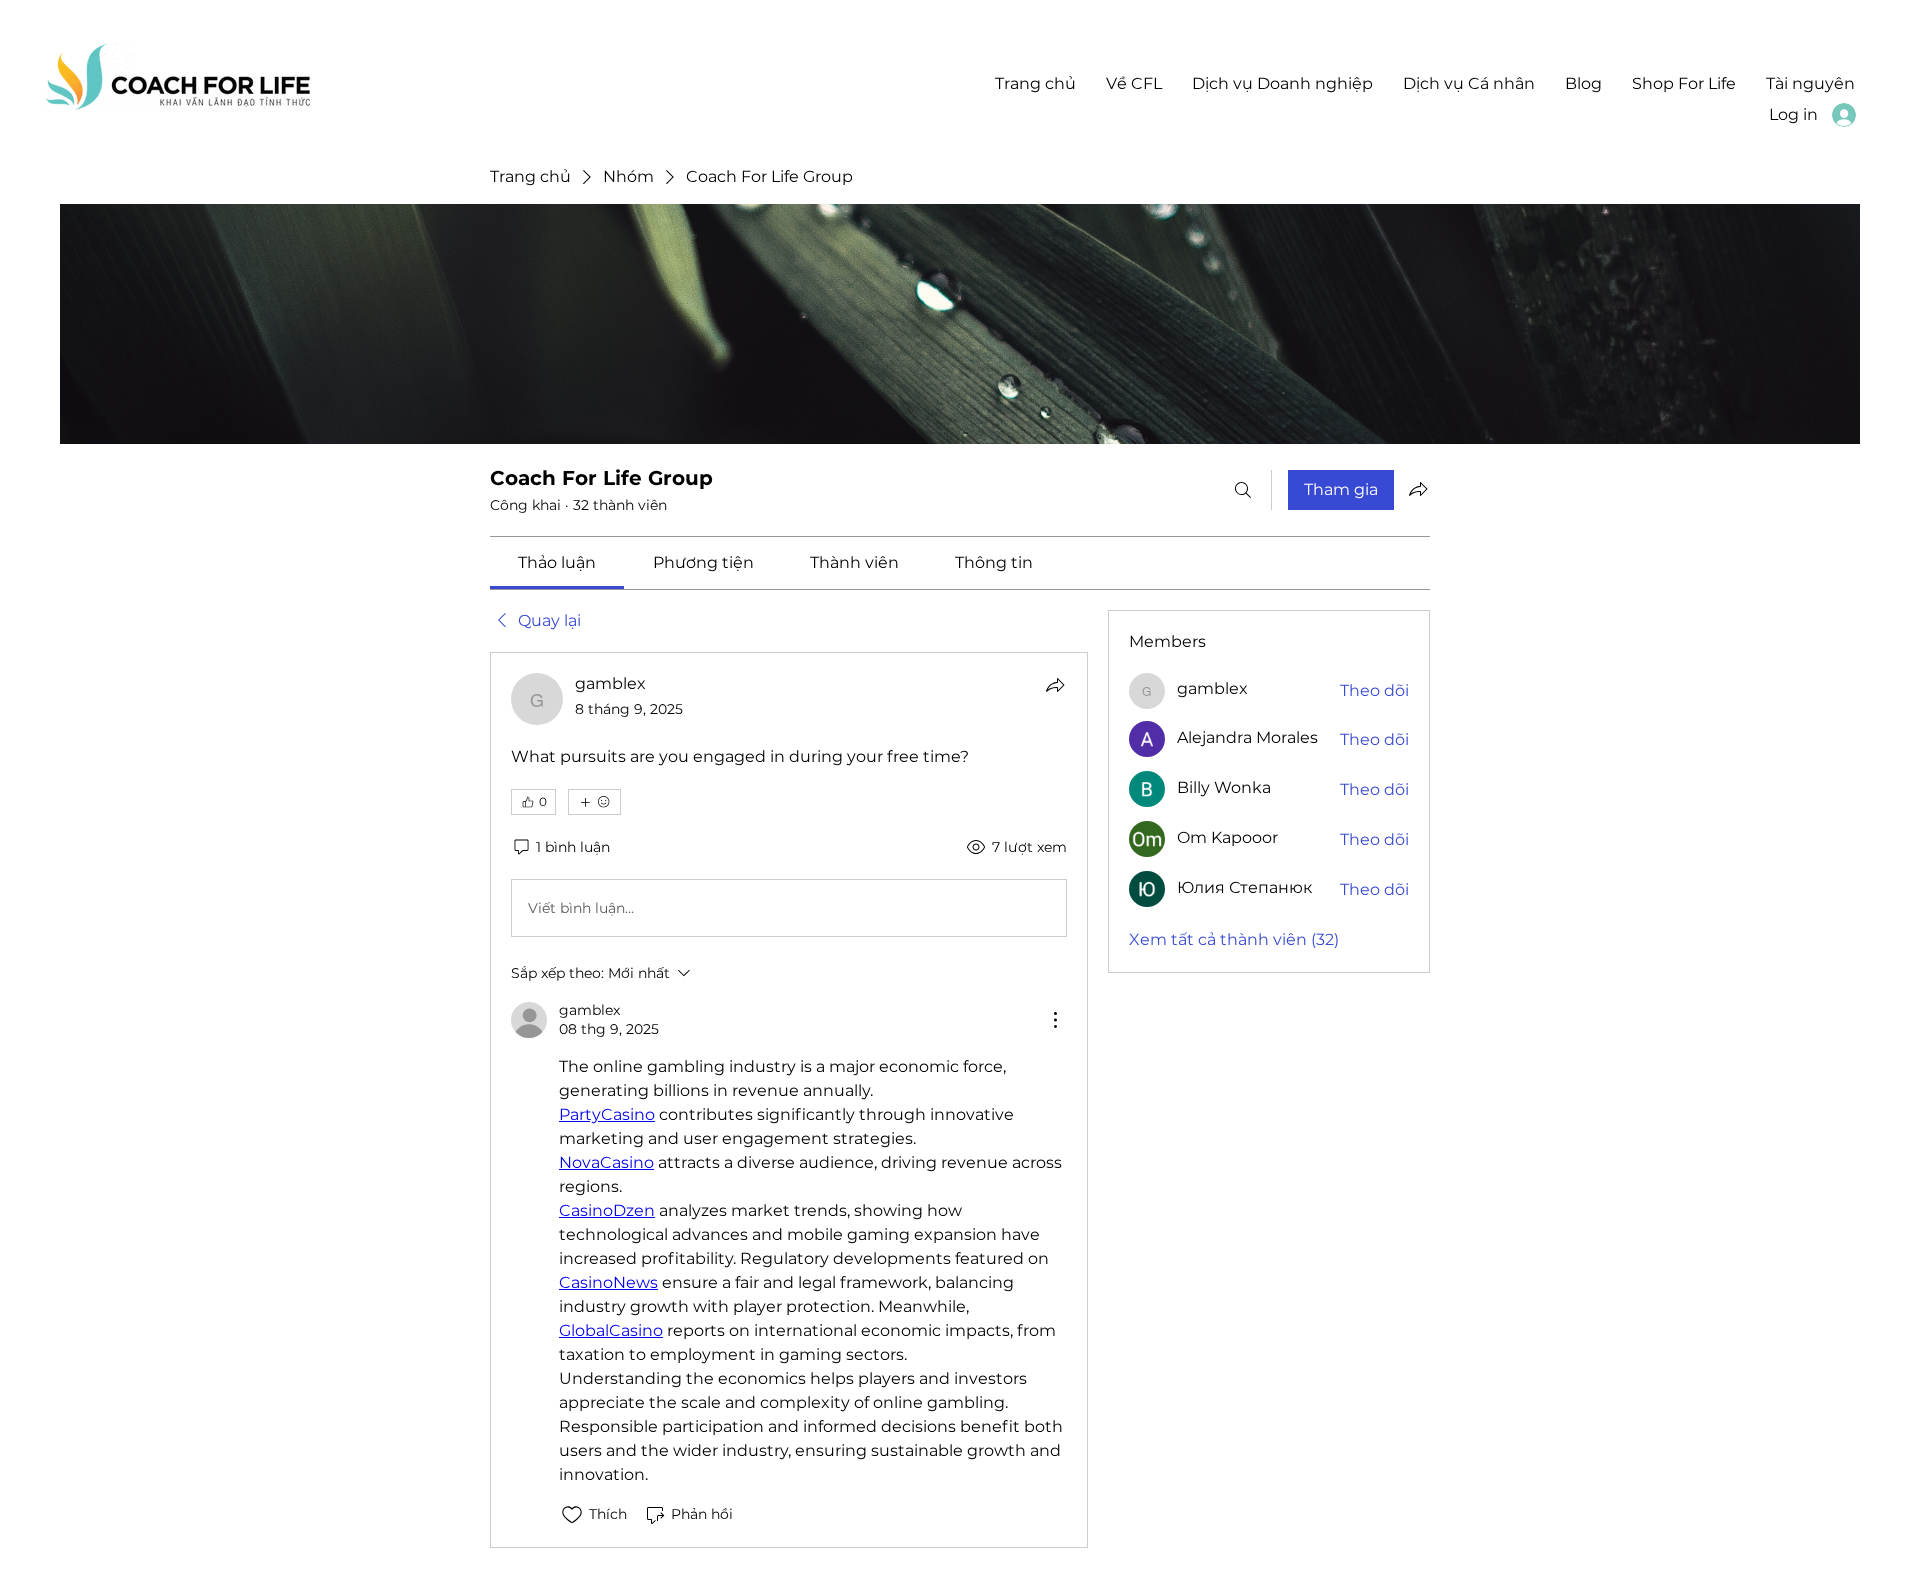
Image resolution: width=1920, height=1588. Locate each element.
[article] (789, 1099)
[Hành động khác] (1055, 1020)
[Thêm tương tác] (594, 802)
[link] (557, 562)
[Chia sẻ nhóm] (1418, 489)
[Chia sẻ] (1055, 685)
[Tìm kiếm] (1243, 490)
